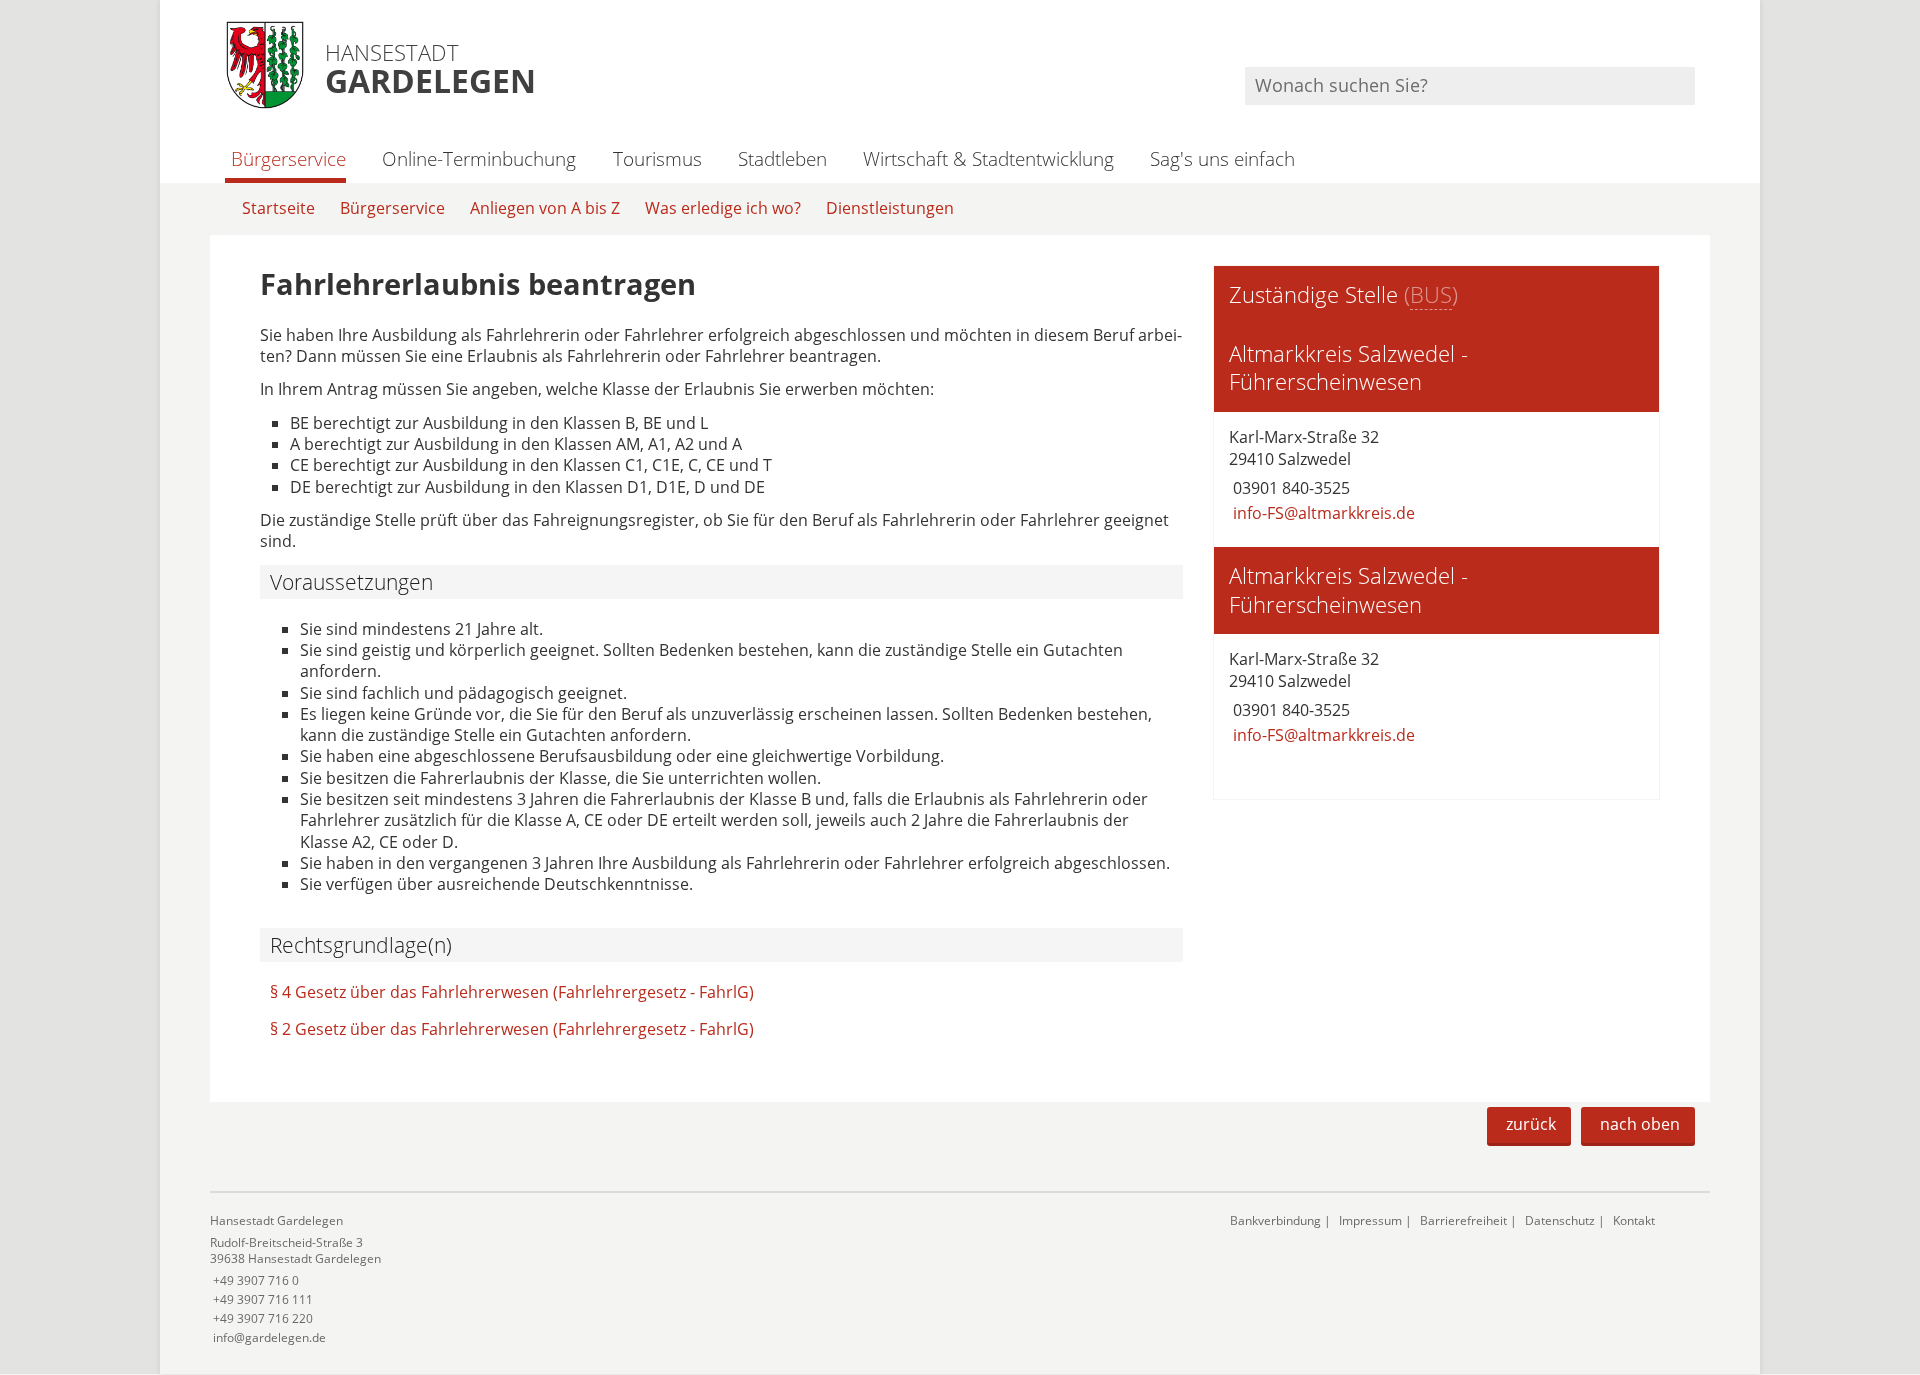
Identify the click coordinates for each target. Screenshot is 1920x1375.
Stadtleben (782, 158)
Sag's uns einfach (1222, 158)
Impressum (1370, 1220)
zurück (1531, 1124)
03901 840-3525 (1289, 488)
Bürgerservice (288, 158)
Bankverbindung (1275, 1220)
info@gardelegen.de (268, 1337)
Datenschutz (1560, 1220)
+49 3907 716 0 (254, 1280)
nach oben (1640, 1124)
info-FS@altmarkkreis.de (1322, 513)
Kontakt (1634, 1220)
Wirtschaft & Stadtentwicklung (988, 158)
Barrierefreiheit (1463, 1220)
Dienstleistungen (890, 208)
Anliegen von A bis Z (545, 208)
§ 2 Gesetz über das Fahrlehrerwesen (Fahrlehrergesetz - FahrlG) (512, 1029)
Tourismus (657, 158)
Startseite (278, 208)
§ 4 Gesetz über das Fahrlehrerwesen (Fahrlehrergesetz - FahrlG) (512, 992)
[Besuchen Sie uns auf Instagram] (1692, 40)
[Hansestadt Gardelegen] (705, 1279)
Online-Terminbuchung (479, 158)
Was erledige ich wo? (723, 208)
